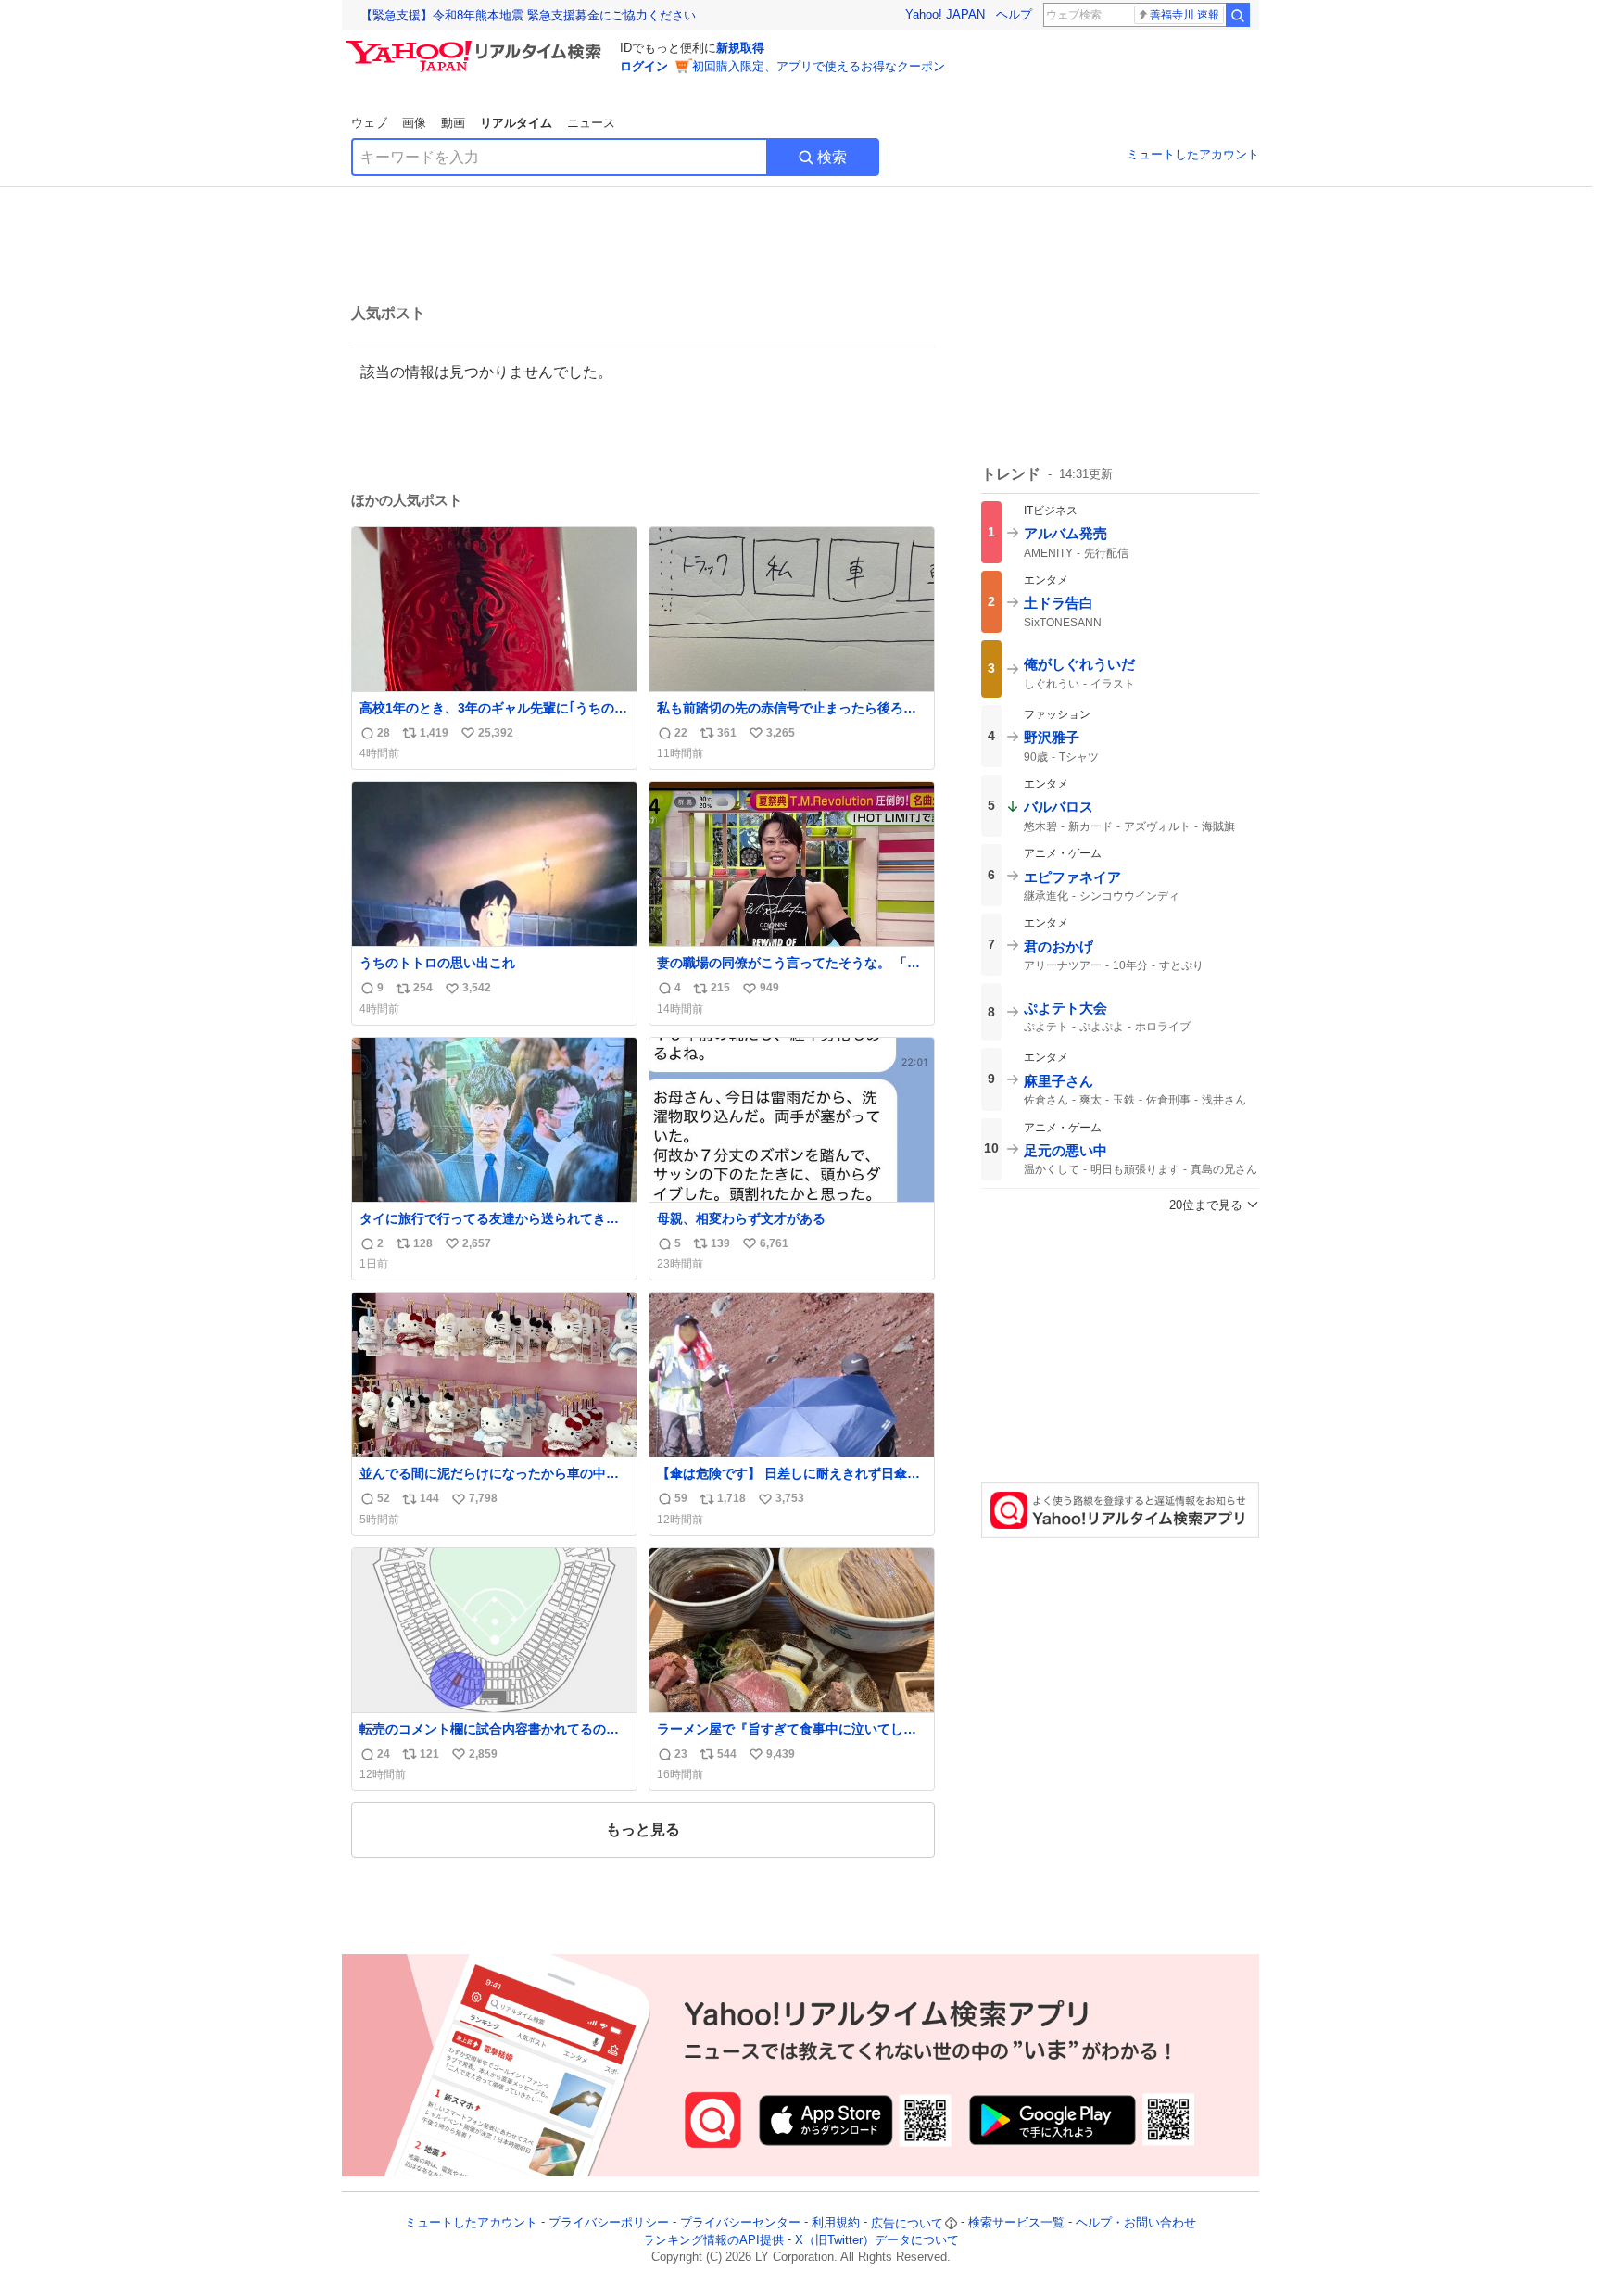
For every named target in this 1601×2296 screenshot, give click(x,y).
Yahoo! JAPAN (945, 14)
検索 (832, 157)
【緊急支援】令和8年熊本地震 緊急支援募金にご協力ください (528, 15)
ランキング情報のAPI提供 (713, 2240)
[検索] (1238, 15)
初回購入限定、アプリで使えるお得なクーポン (819, 66)
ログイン (644, 66)
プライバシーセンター (740, 2223)
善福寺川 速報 (1185, 15)
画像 (414, 123)
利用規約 (836, 2223)
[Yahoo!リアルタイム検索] (476, 45)
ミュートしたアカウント (1193, 154)
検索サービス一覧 (1016, 2223)
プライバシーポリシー (609, 2223)
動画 (453, 123)
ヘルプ (1014, 14)
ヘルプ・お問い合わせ (1136, 2223)
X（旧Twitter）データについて (877, 2240)
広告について (907, 2223)
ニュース (591, 123)
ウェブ (369, 123)
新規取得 (740, 48)
